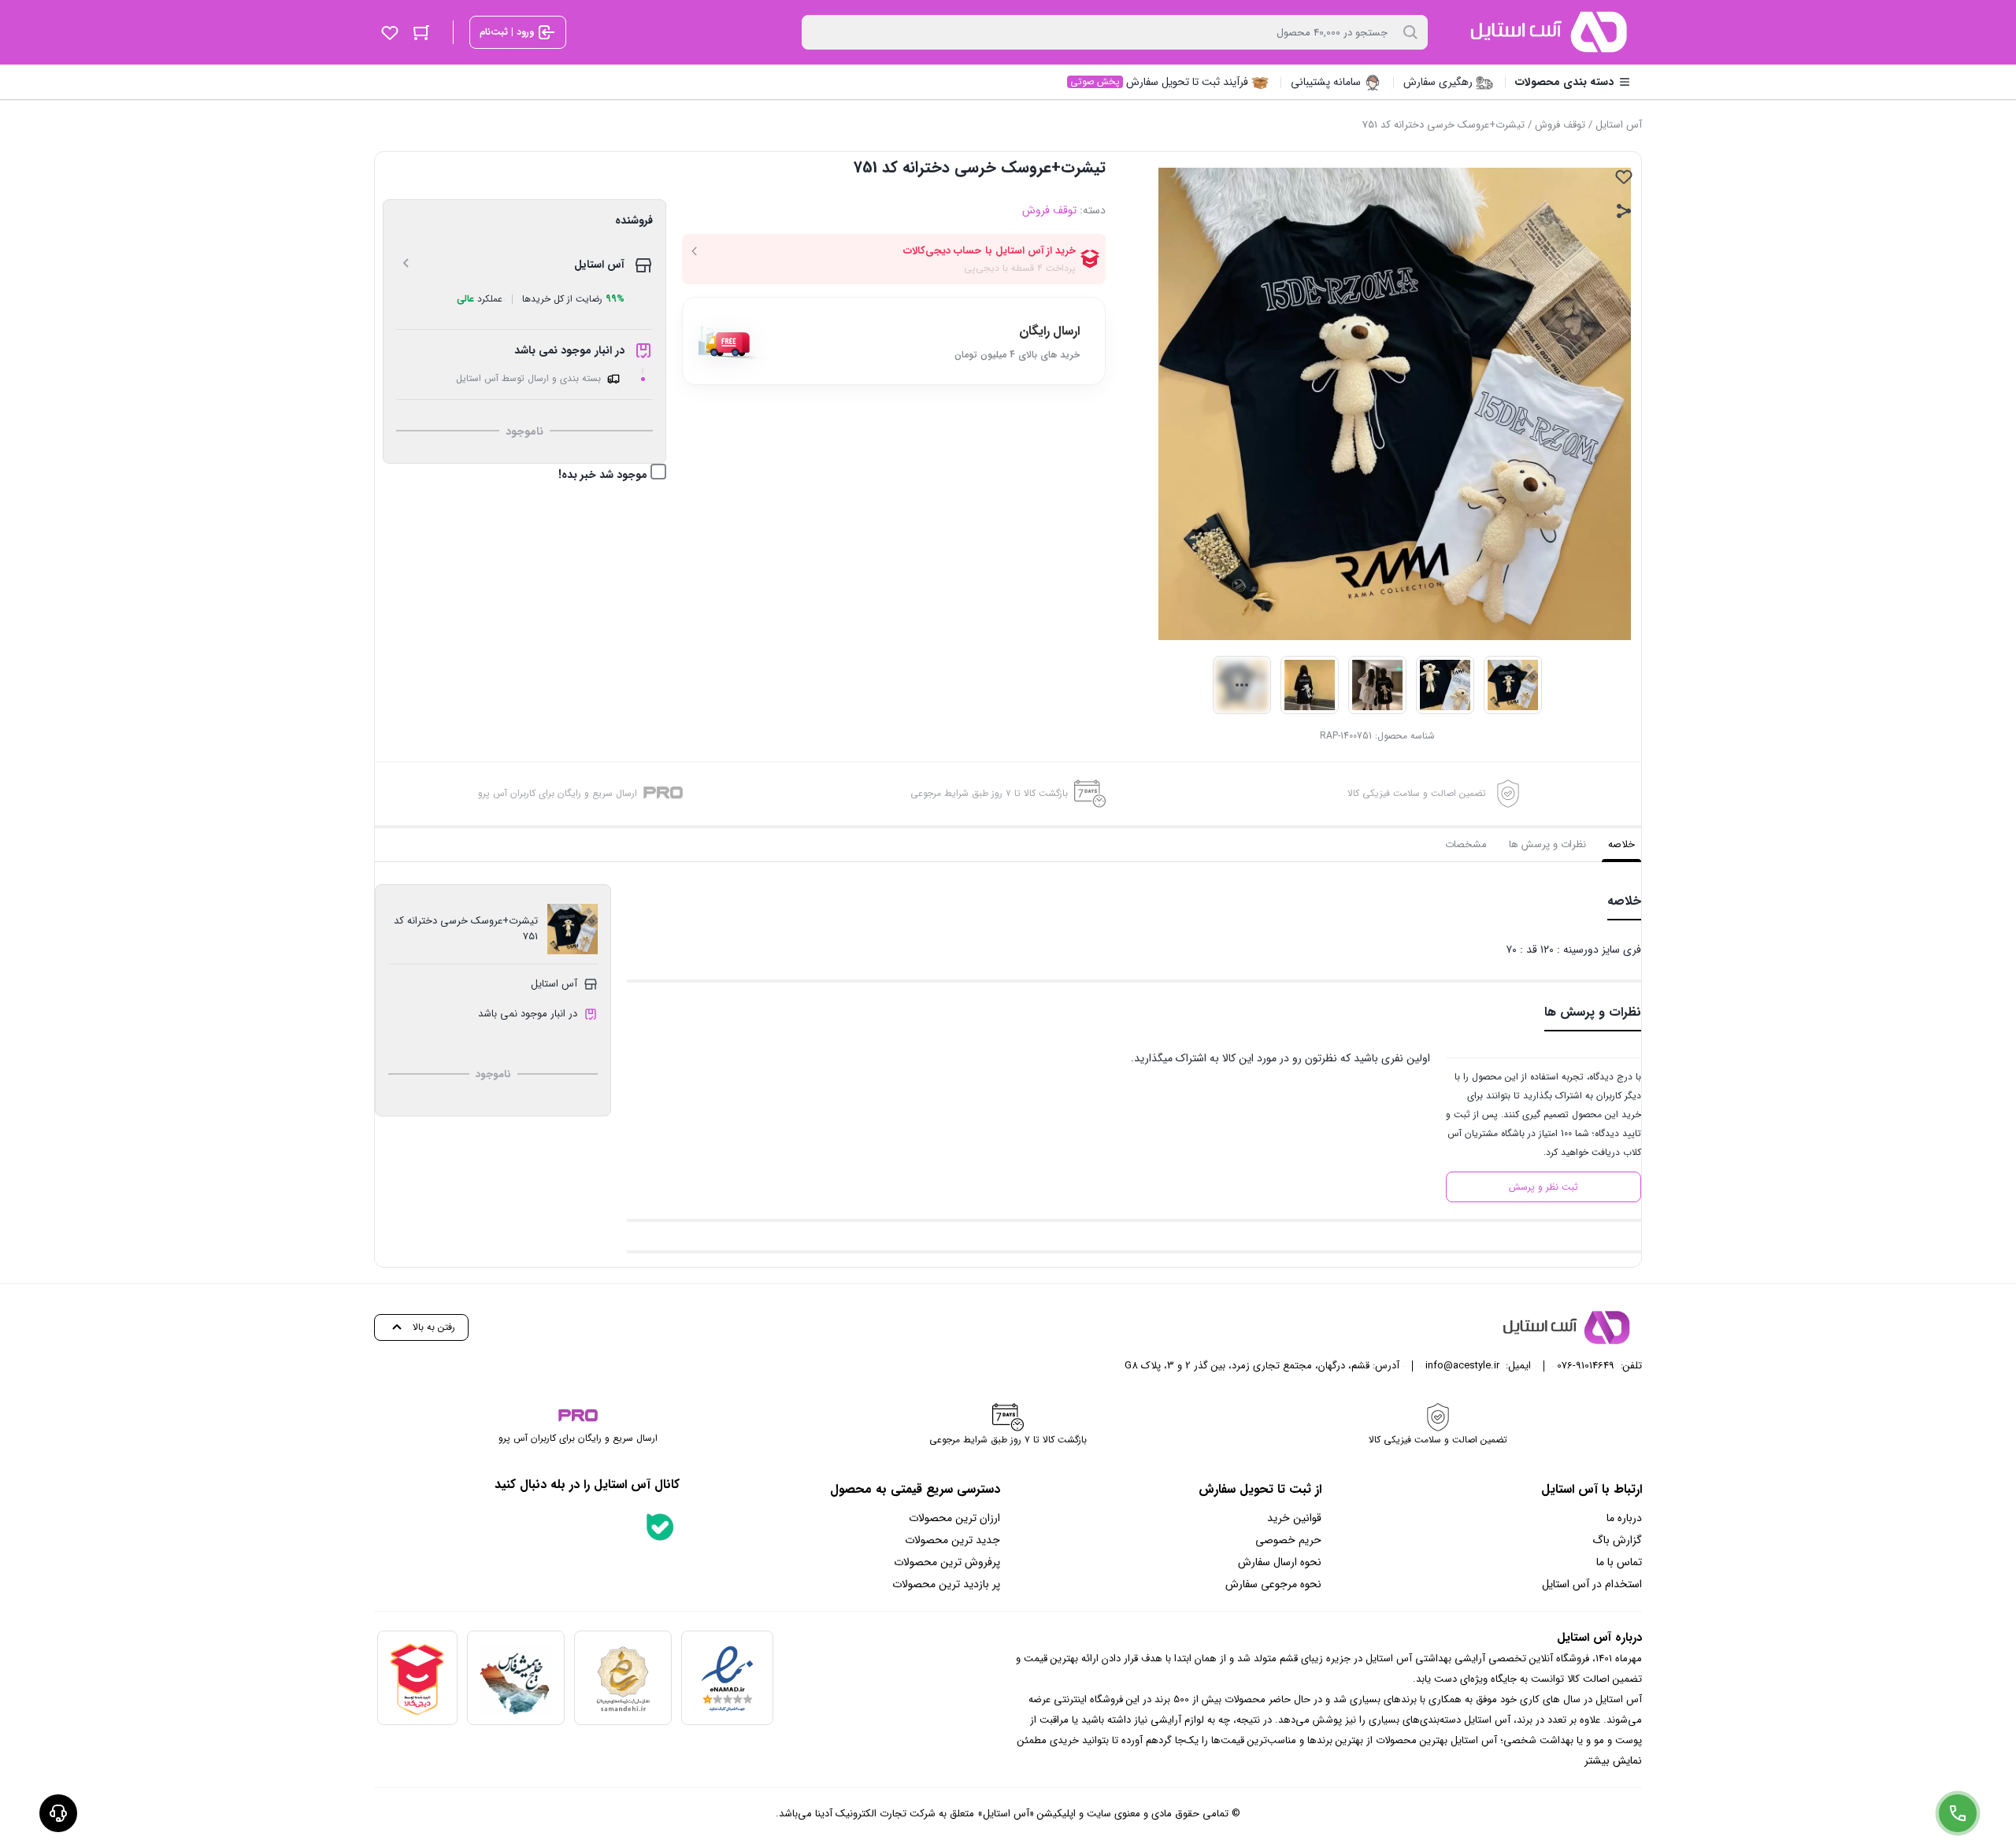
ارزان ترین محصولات (954, 1518)
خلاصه (1621, 844)
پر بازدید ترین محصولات (946, 1584)
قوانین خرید (1294, 1518)
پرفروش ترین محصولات (947, 1562)
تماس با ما (1619, 1562)
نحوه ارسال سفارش (1280, 1562)
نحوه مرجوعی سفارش (1273, 1584)
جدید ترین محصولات (952, 1540)
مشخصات (1466, 844)
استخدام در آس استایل (1592, 1584)
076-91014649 (1586, 1366)
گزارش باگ (1617, 1540)
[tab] (1621, 845)
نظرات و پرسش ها (1547, 844)
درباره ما (1624, 1518)
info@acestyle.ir (1462, 1366)
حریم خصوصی (1288, 1540)
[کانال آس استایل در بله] (660, 1527)
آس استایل (1619, 125)
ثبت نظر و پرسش (1543, 1187)
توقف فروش (1560, 125)
